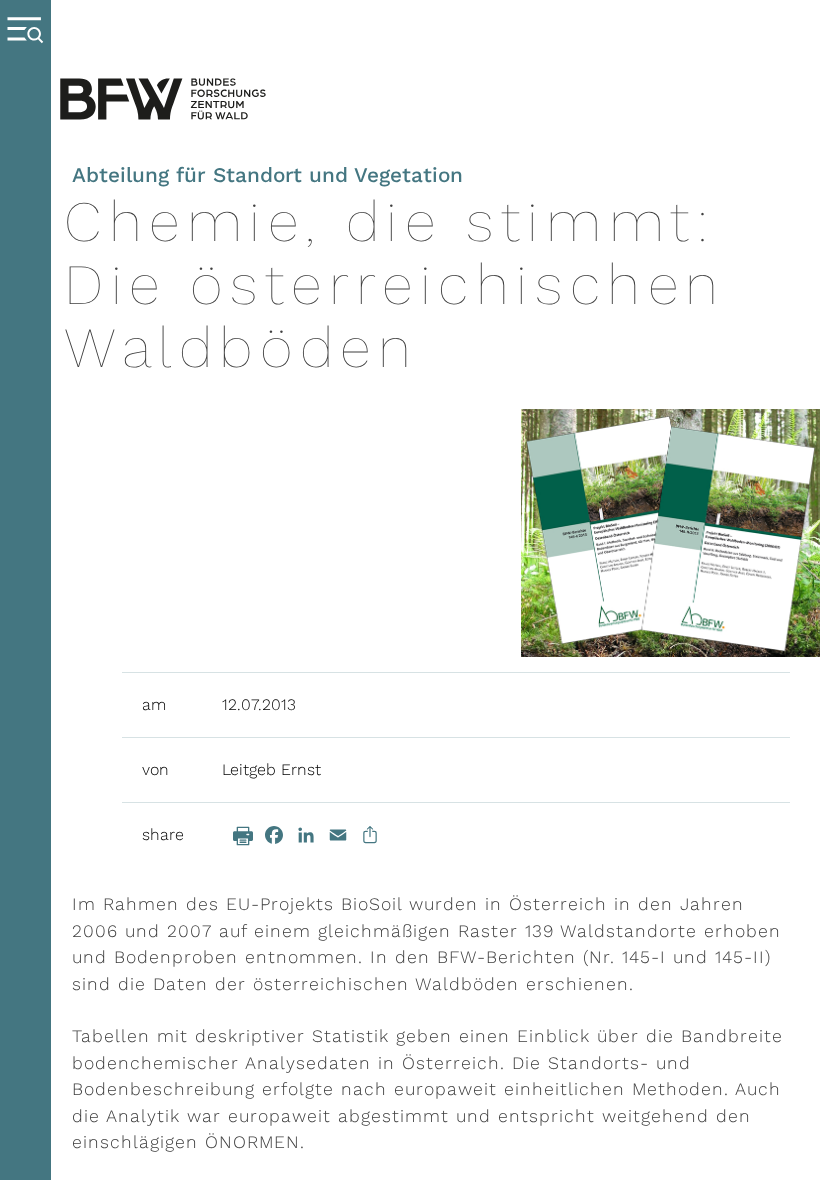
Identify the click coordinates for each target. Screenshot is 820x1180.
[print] (243, 836)
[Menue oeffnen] (25, 590)
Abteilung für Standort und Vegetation (267, 175)
